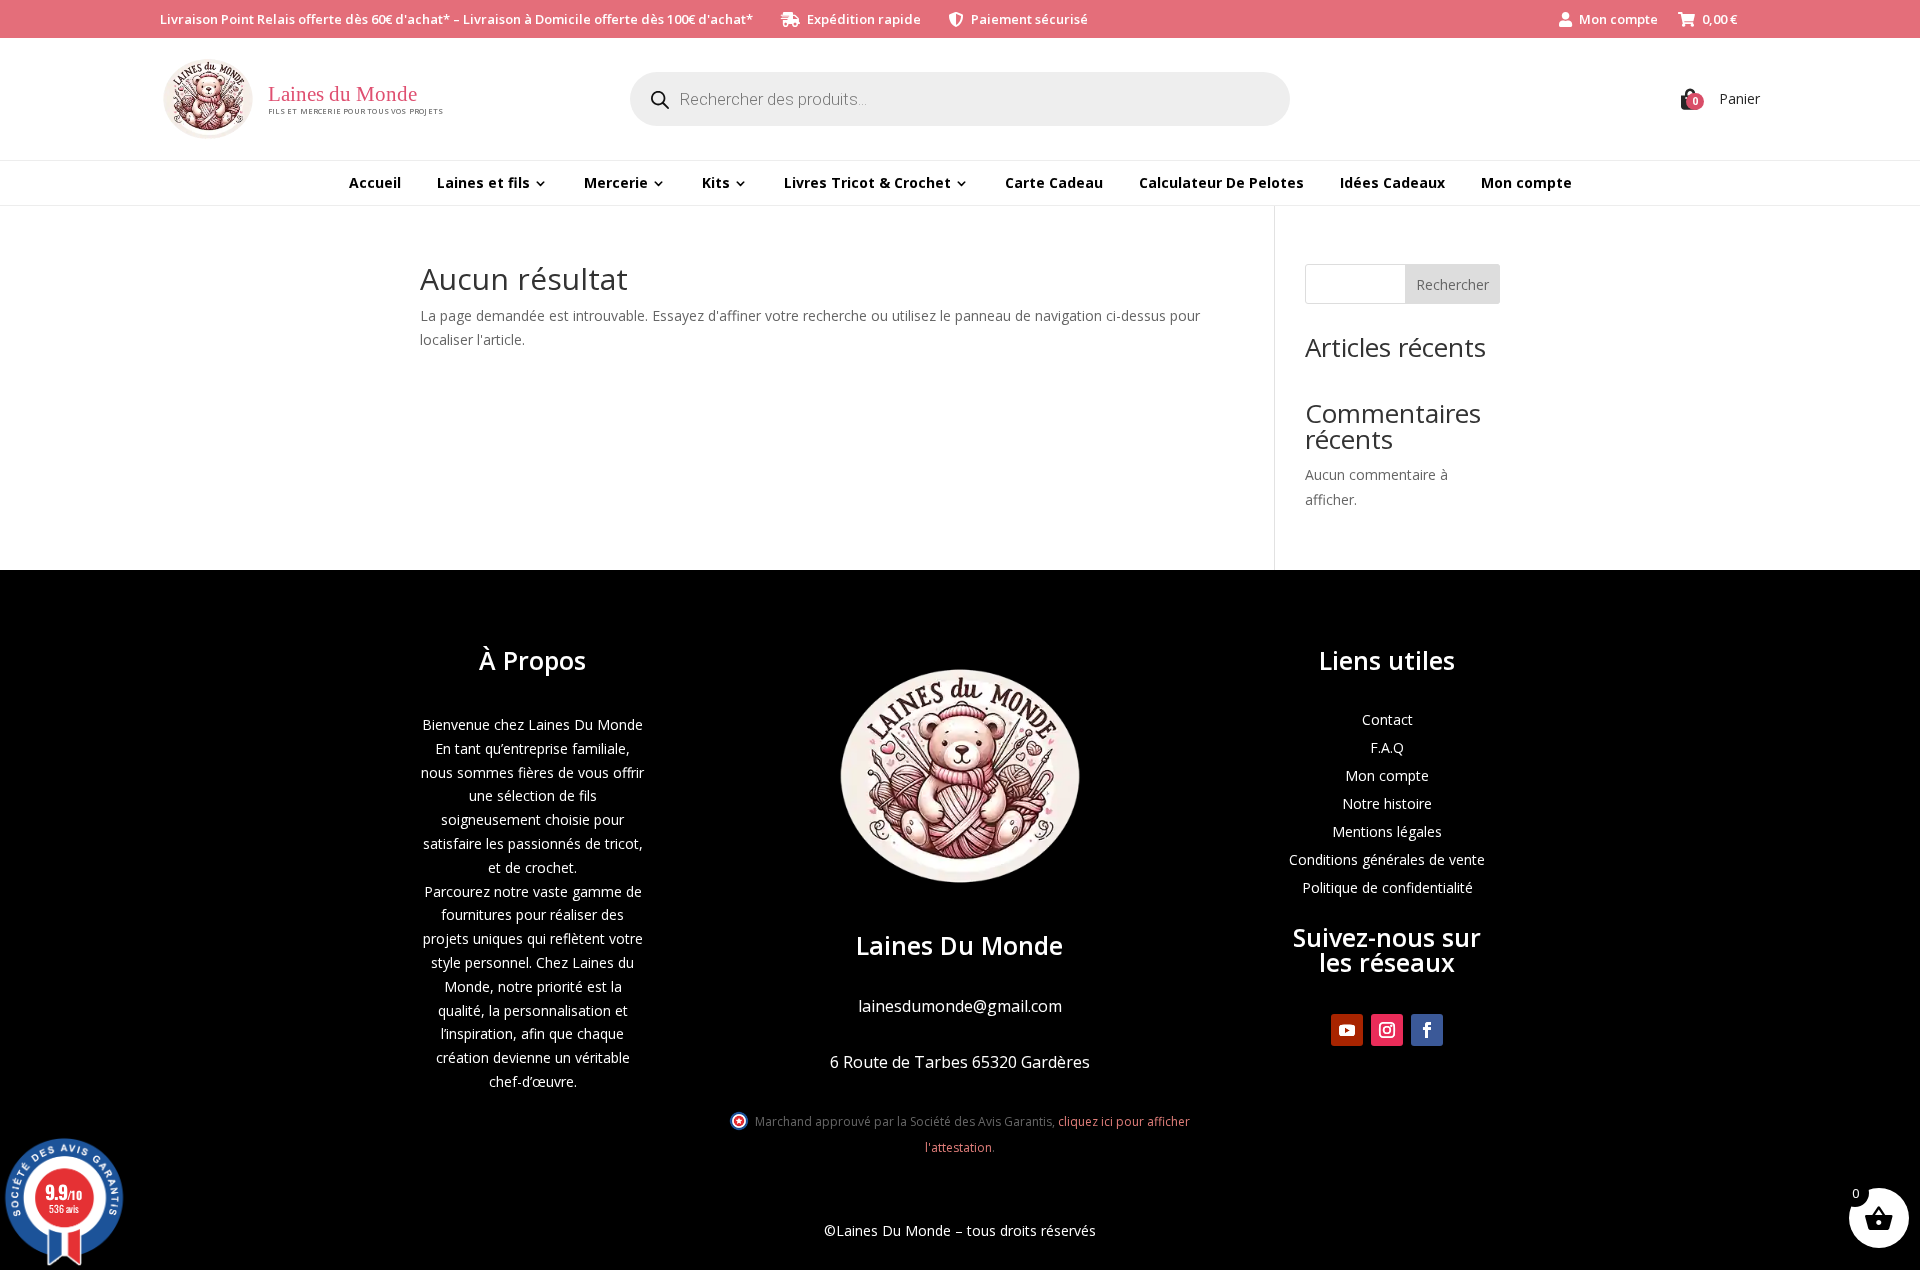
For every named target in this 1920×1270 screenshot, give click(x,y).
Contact (1387, 719)
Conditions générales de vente (1387, 859)
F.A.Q (1387, 747)
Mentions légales (1387, 831)
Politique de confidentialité (1387, 887)
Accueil (375, 182)
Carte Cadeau (1054, 182)
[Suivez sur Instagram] (1387, 1030)
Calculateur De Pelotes (1221, 182)
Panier (1739, 98)
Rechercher (1452, 284)
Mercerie (616, 182)
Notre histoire (1387, 803)
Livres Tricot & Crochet (867, 182)
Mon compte (1618, 19)
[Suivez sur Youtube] (1347, 1030)
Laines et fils (483, 182)
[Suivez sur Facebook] (1427, 1030)
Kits (716, 182)
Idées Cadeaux (1392, 182)
